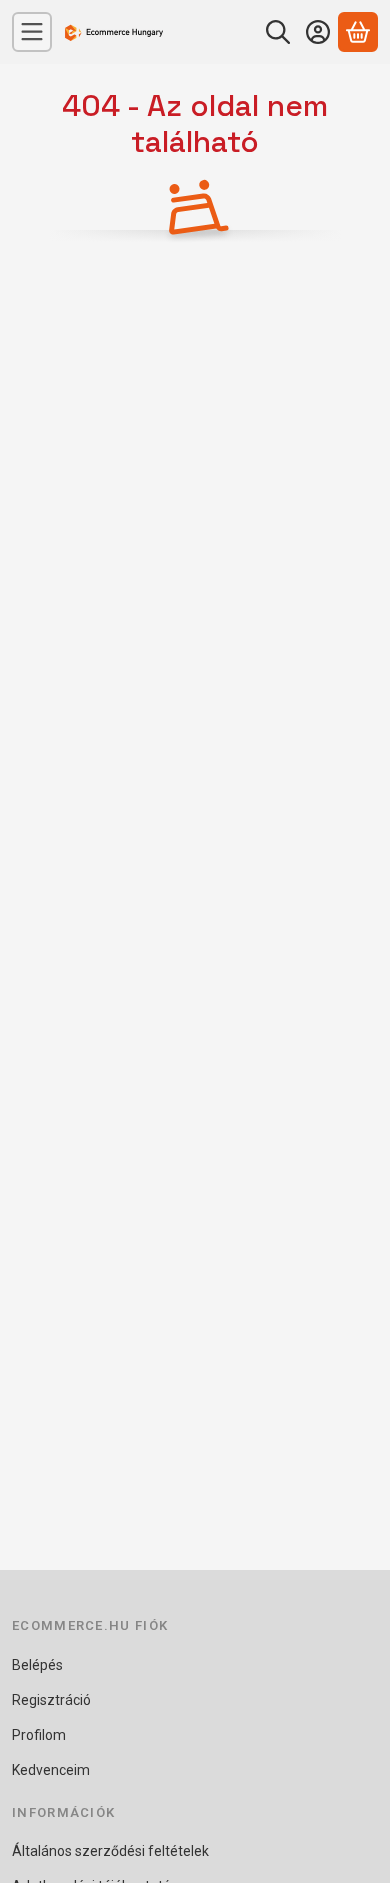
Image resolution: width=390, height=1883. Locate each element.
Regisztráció (51, 1700)
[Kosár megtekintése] (358, 32)
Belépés (37, 1665)
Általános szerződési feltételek (110, 1851)
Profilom (39, 1735)
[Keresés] (278, 32)
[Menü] (32, 32)
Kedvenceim (51, 1770)
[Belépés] (318, 32)
